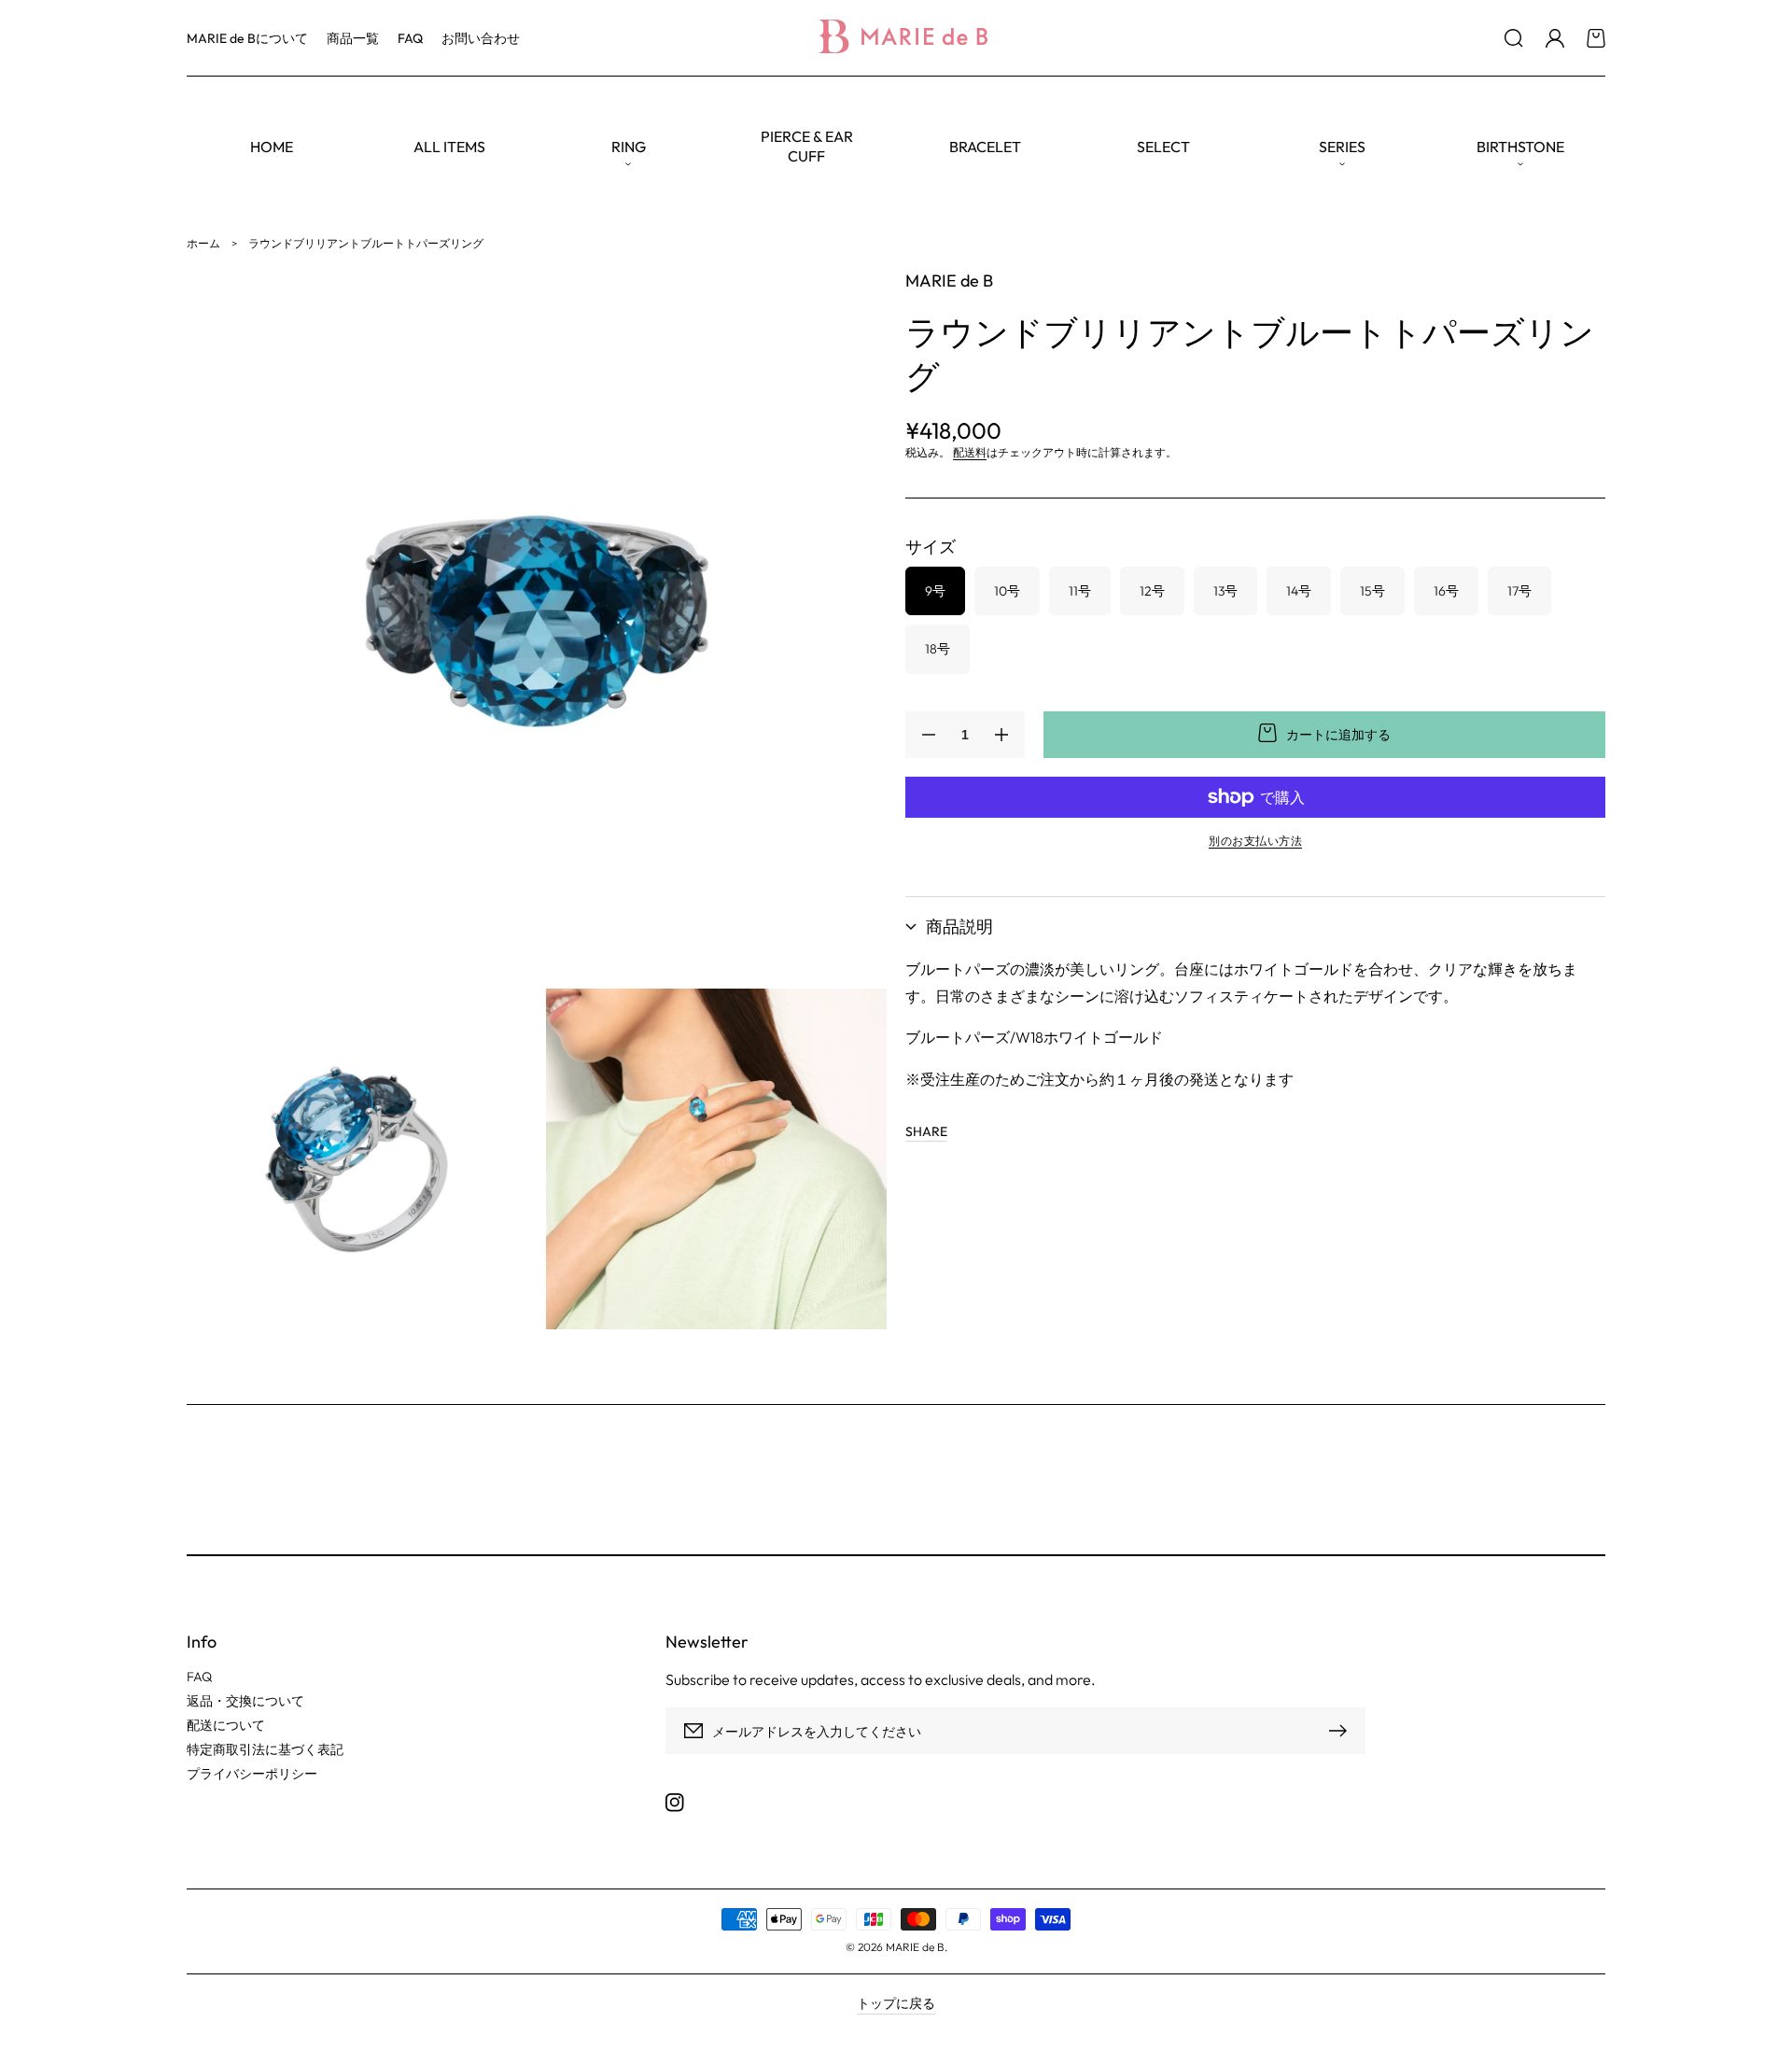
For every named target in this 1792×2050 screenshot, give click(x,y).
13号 (1225, 591)
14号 (1299, 591)
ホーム (203, 243)
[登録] (1342, 1731)
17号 (1519, 591)
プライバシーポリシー (252, 1774)
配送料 (970, 452)
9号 (935, 591)
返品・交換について (245, 1701)
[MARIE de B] (896, 38)
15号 (1372, 591)
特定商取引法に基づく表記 (265, 1749)
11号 (1080, 591)
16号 (1446, 591)
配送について (226, 1725)
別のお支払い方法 (1255, 841)
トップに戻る (896, 2003)
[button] (1514, 38)
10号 (1007, 591)
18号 (938, 649)
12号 (1152, 591)
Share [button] (926, 1131)
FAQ (199, 1677)
